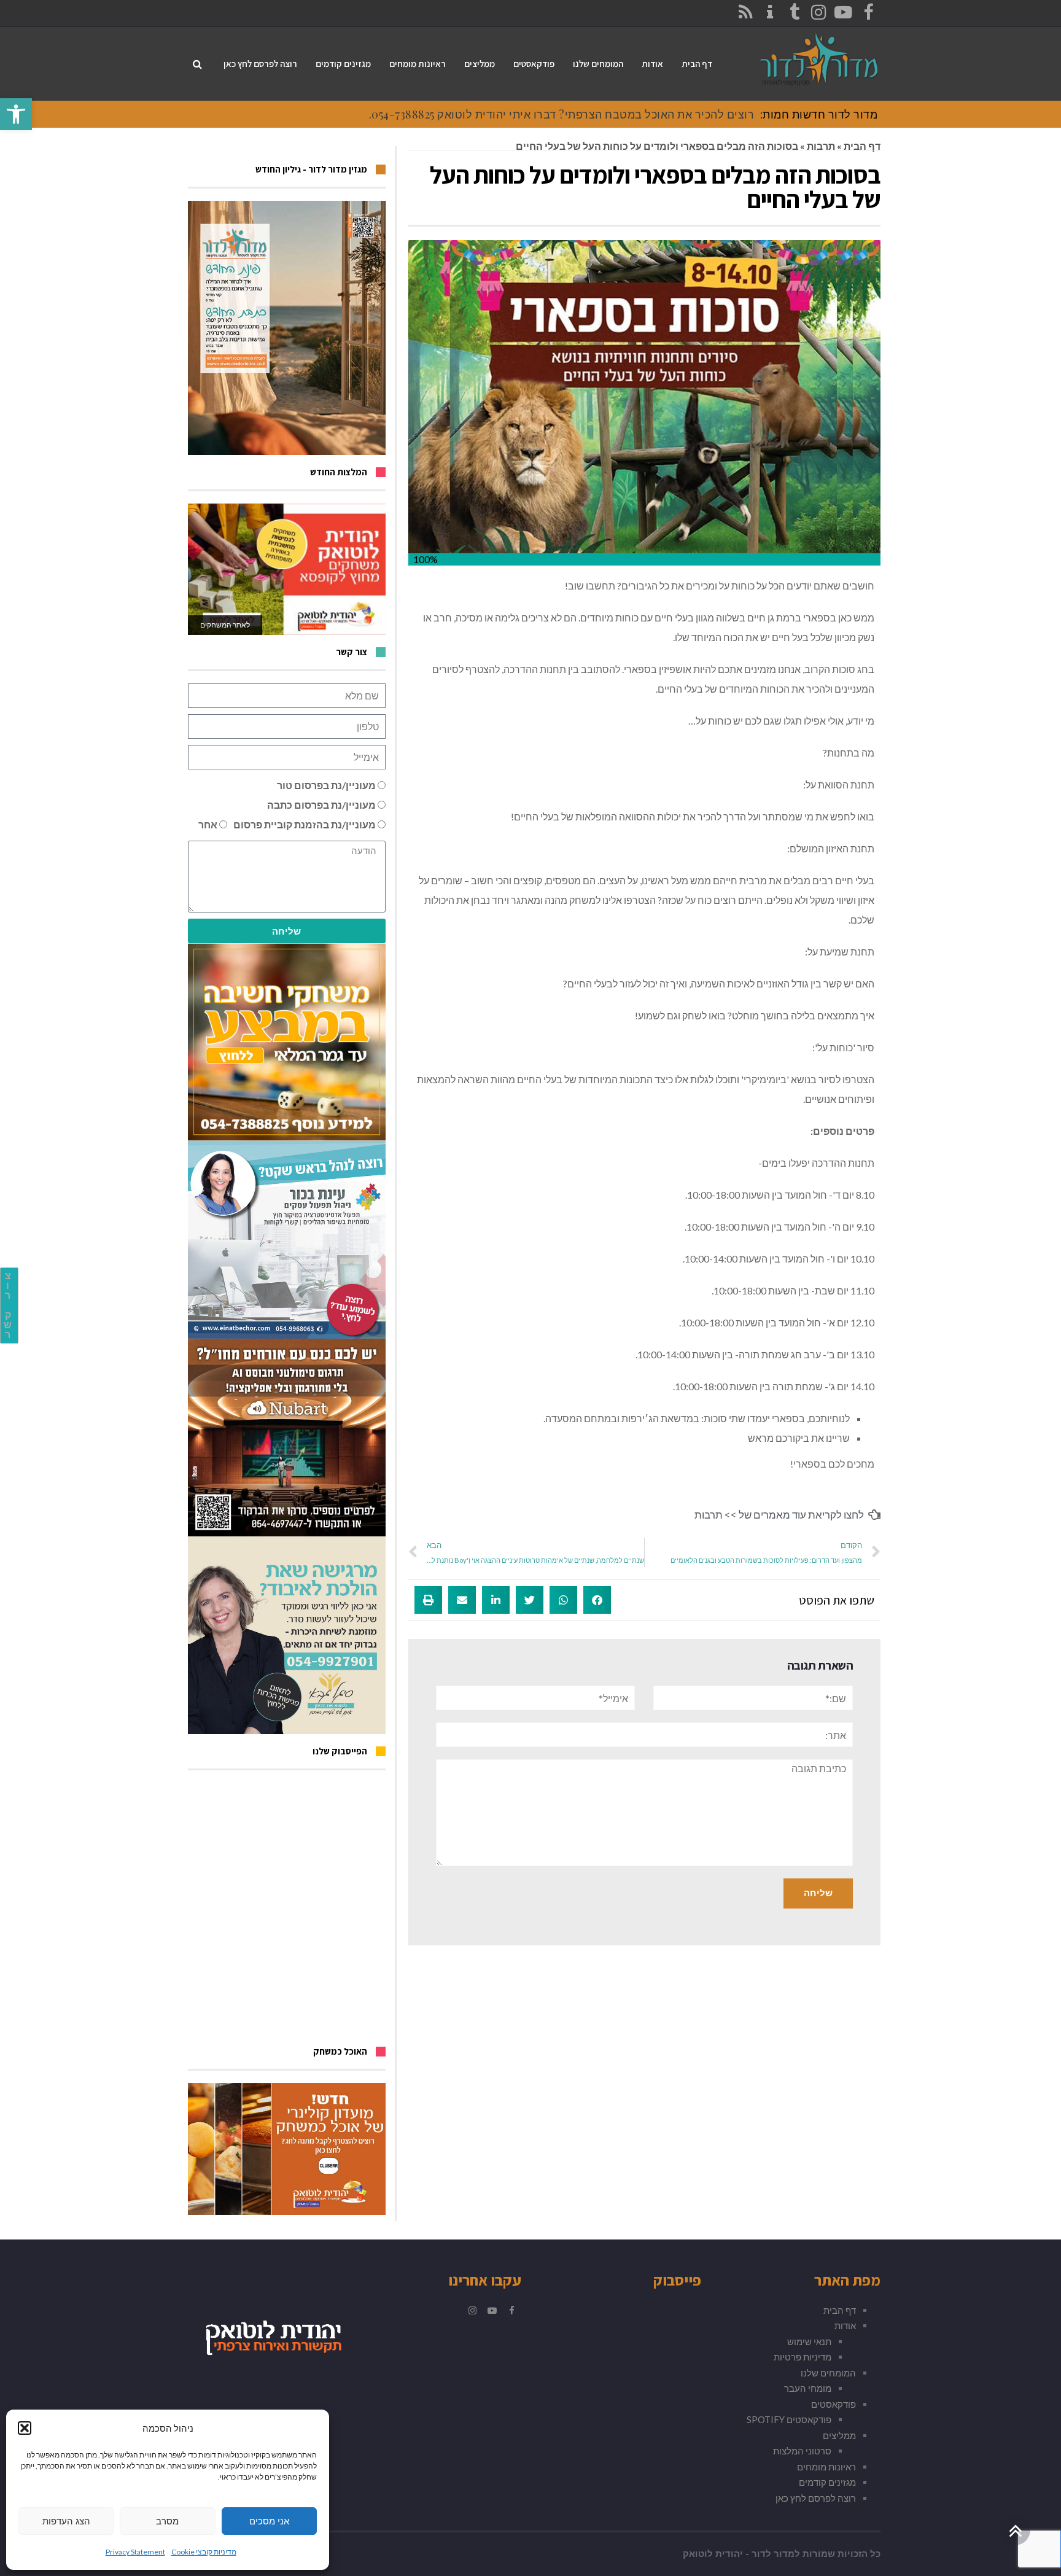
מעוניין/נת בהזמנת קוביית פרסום (305, 824)
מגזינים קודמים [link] (827, 2482)
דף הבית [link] (862, 146)
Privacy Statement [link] (135, 2552)
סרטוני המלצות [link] (802, 2451)
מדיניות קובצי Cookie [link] (204, 2552)
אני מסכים (269, 2521)
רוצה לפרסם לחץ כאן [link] (816, 2498)
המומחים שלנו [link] (828, 2373)
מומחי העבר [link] (808, 2388)
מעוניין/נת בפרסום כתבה (321, 805)
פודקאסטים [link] (834, 2404)
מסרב (167, 2521)
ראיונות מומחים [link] (826, 2467)
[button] (25, 2428)
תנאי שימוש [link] (809, 2341)
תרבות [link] (821, 146)
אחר (208, 824)
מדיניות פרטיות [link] (803, 2357)
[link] (16, 114)
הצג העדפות (66, 2521)
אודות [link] (845, 2325)
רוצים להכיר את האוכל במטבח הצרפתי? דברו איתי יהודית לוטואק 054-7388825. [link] (562, 114)
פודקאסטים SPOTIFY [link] (789, 2419)
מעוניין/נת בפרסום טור (326, 785)
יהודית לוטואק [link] (713, 2554)
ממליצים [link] (839, 2435)
